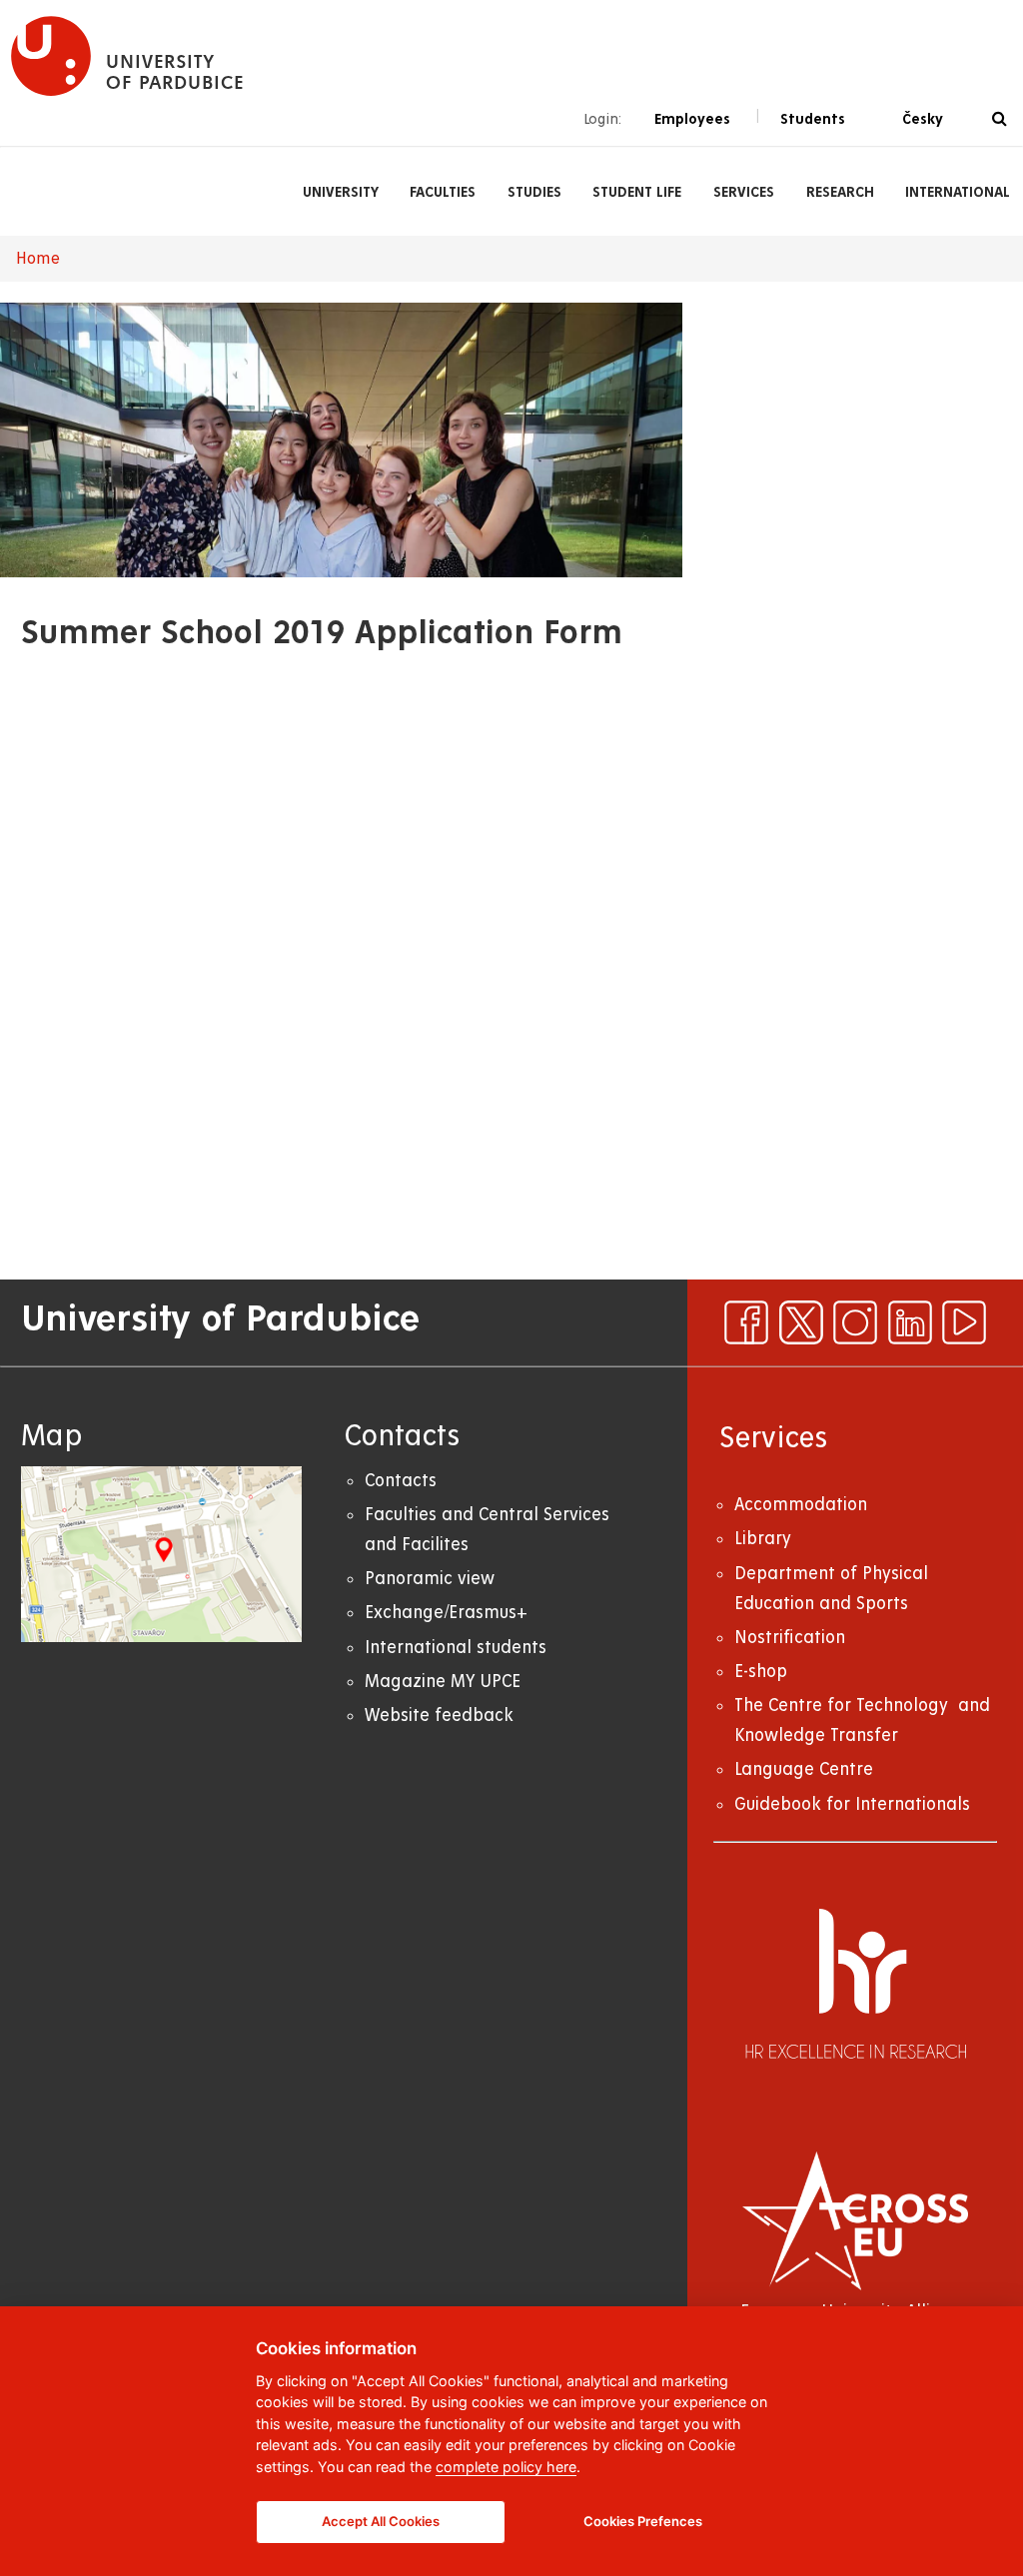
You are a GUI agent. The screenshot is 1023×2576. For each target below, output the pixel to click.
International (958, 192)
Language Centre (804, 1769)
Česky (923, 119)
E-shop (761, 1672)
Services (744, 192)
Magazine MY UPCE (443, 1682)
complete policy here (506, 2467)
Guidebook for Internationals (852, 1804)
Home (38, 259)
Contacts (401, 1481)
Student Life (637, 192)
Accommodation (801, 1505)
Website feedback (439, 1716)
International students (456, 1648)
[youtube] (964, 1322)
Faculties (443, 192)
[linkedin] (910, 1322)
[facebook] (746, 1322)
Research (840, 192)
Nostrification (790, 1638)
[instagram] (855, 1322)
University (341, 192)
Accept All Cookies (381, 2521)
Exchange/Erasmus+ (446, 1613)
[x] (801, 1322)
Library (763, 1539)
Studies (534, 192)
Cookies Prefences (643, 2521)
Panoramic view (430, 1579)
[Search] (1000, 119)
